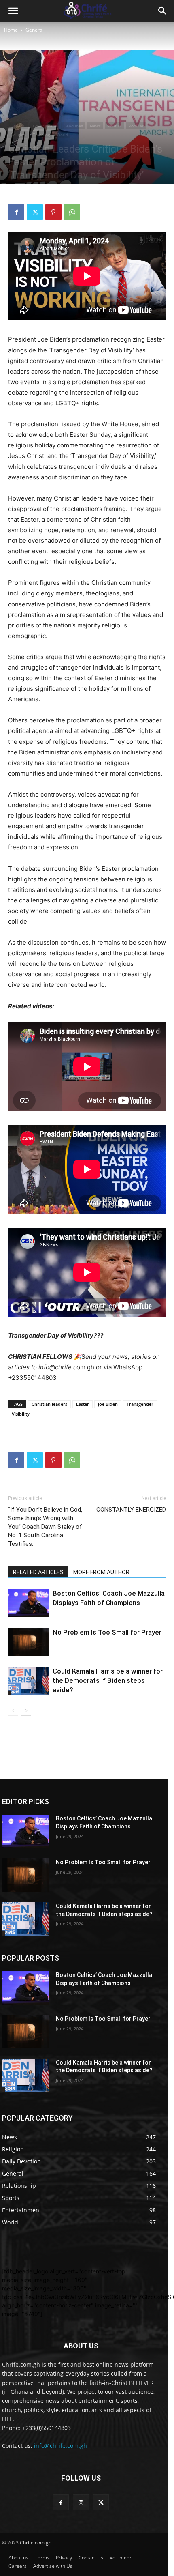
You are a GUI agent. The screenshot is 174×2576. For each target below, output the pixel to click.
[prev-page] (13, 1711)
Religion (18, 135)
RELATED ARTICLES (38, 1572)
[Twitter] (35, 212)
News (95, 126)
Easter (83, 1404)
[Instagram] (81, 2502)
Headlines (73, 126)
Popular (136, 126)
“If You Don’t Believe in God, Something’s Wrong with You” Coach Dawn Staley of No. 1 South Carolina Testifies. (45, 1527)
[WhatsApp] (72, 212)
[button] (13, 11)
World (62, 135)
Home (11, 30)
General (35, 30)
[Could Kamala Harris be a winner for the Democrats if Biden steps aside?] (28, 1681)
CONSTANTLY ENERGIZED (131, 1510)
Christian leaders (49, 1404)
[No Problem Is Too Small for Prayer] (28, 1642)
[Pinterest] (53, 212)
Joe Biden (108, 1404)
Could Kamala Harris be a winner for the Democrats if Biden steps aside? (108, 1680)
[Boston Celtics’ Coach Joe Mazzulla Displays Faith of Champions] (28, 1603)
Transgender (140, 1404)
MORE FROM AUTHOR (101, 1572)
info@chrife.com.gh (60, 2446)
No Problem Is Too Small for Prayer (107, 1632)
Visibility (21, 1414)
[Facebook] (16, 212)
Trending (41, 135)
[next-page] (26, 1711)
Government (45, 126)
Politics (115, 126)
